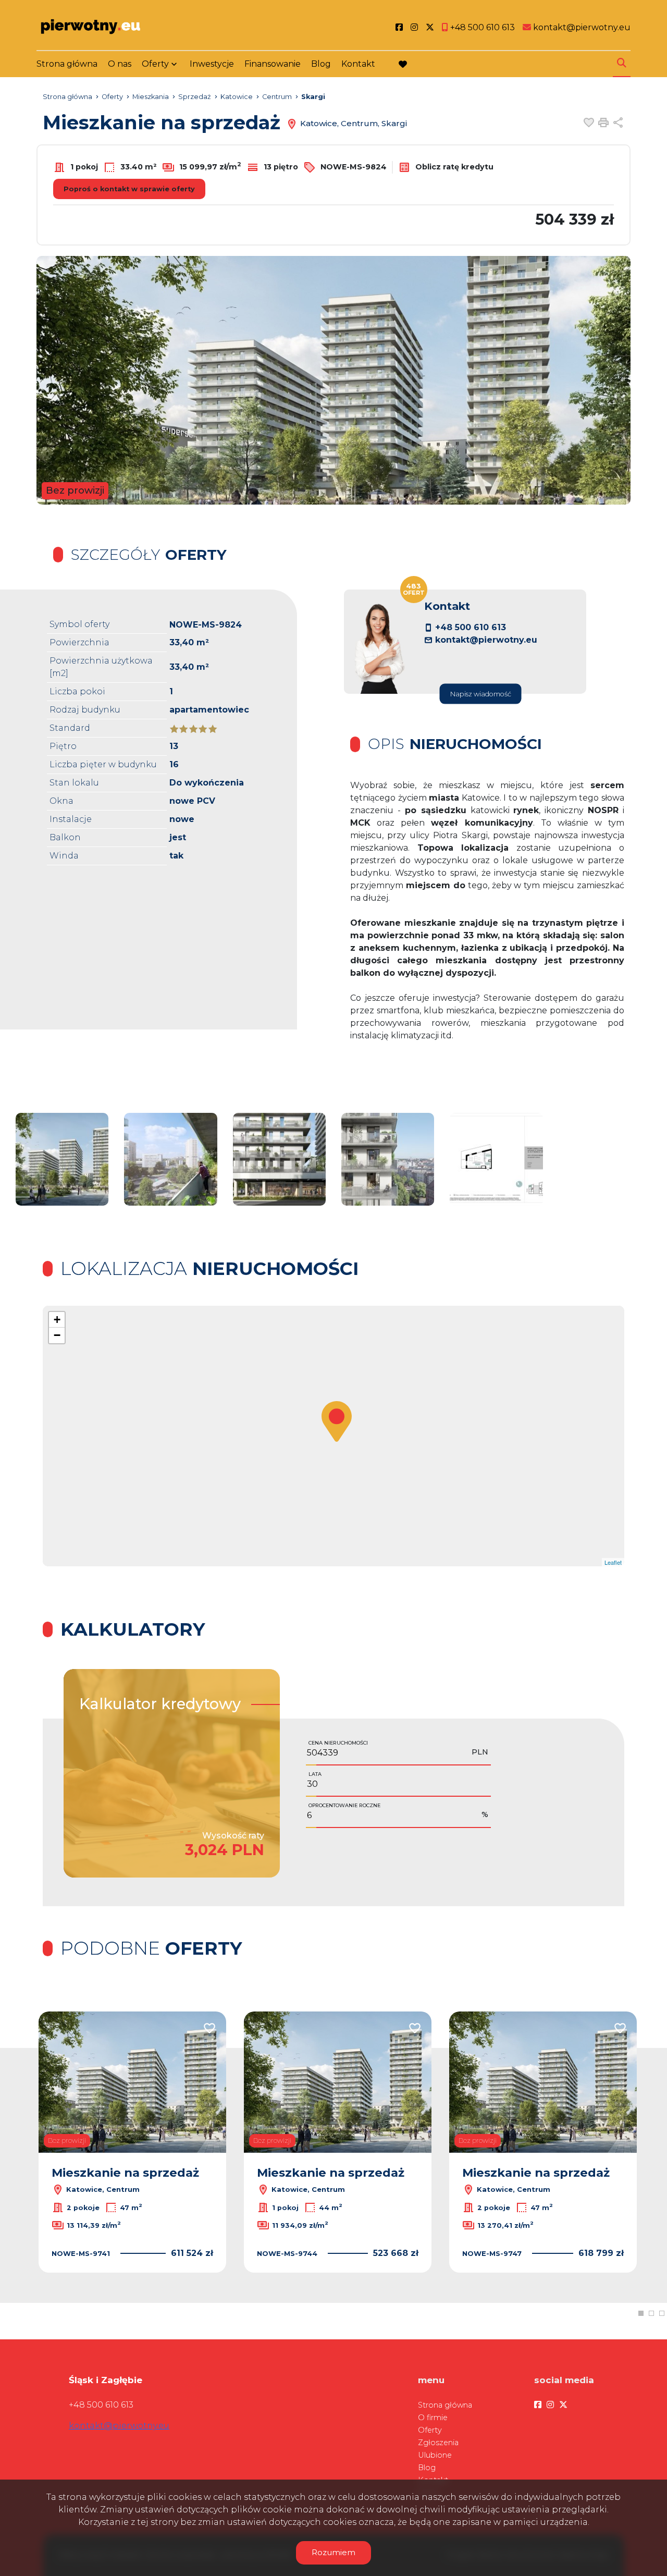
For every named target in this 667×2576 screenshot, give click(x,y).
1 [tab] (641, 2313)
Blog (321, 64)
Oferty (155, 64)
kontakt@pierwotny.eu (486, 640)
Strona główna (67, 64)
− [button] (57, 1335)
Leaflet (613, 1562)
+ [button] (57, 1320)
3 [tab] (662, 2313)
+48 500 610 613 (471, 627)
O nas (120, 64)
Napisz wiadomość (481, 694)
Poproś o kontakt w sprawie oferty (129, 189)
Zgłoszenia (438, 2443)
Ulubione (435, 2455)
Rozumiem (333, 2552)
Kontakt (358, 64)
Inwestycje (212, 64)
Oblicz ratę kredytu (453, 167)
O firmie (433, 2418)
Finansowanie (273, 64)
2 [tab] (651, 2313)
